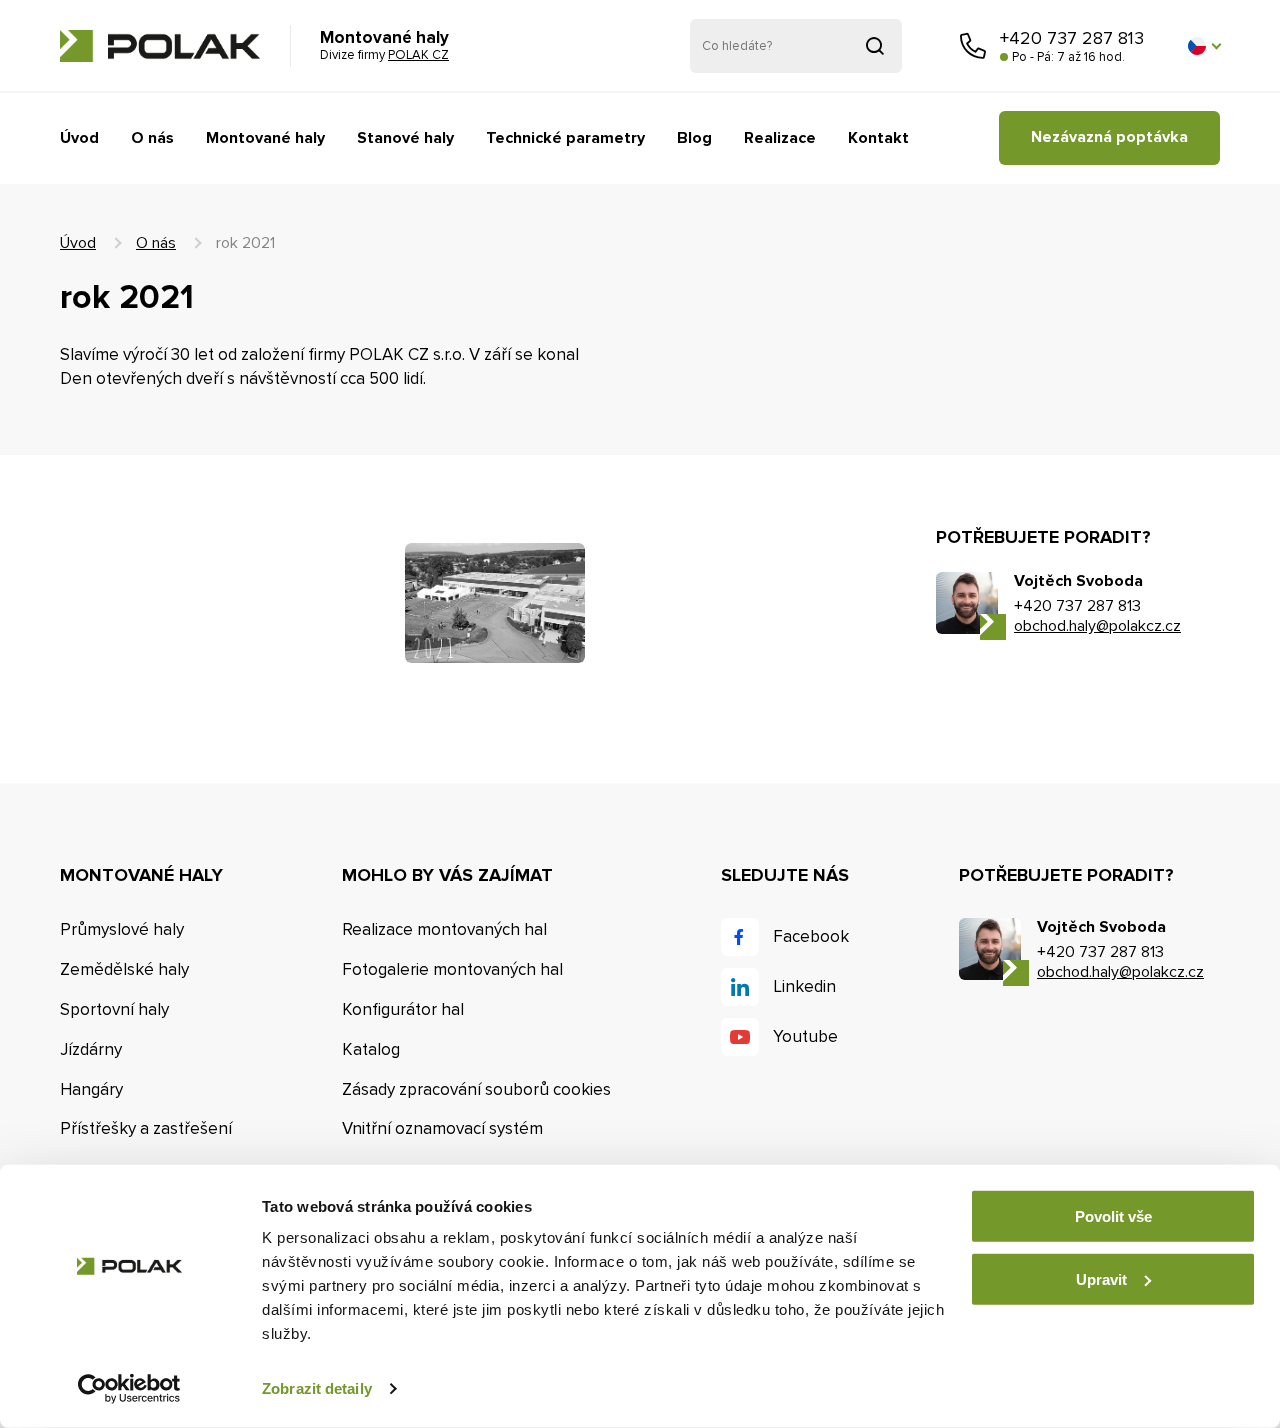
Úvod (79, 138)
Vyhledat (875, 46)
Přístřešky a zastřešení (146, 1128)
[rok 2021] (495, 603)
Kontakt (878, 138)
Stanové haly (405, 138)
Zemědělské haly (124, 969)
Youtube (805, 1036)
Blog (694, 138)
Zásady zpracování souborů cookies (476, 1089)
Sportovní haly (114, 1009)
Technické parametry (565, 138)
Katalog (371, 1049)
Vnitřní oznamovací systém (442, 1128)
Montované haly (265, 138)
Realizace (780, 138)
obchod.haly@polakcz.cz (1097, 626)
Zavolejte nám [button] (973, 46)
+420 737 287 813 (1072, 38)
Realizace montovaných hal (444, 929)
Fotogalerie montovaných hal (452, 969)
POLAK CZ (160, 46)
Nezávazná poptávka (1109, 137)
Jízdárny (91, 1049)
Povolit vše (1113, 1216)
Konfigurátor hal (403, 1009)
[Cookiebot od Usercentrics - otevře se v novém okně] (129, 1389)
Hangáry (91, 1089)
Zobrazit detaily (317, 1388)
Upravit (1101, 1278)
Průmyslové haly (122, 929)
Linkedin (804, 986)
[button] (1204, 46)
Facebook (811, 936)
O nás (152, 138)
